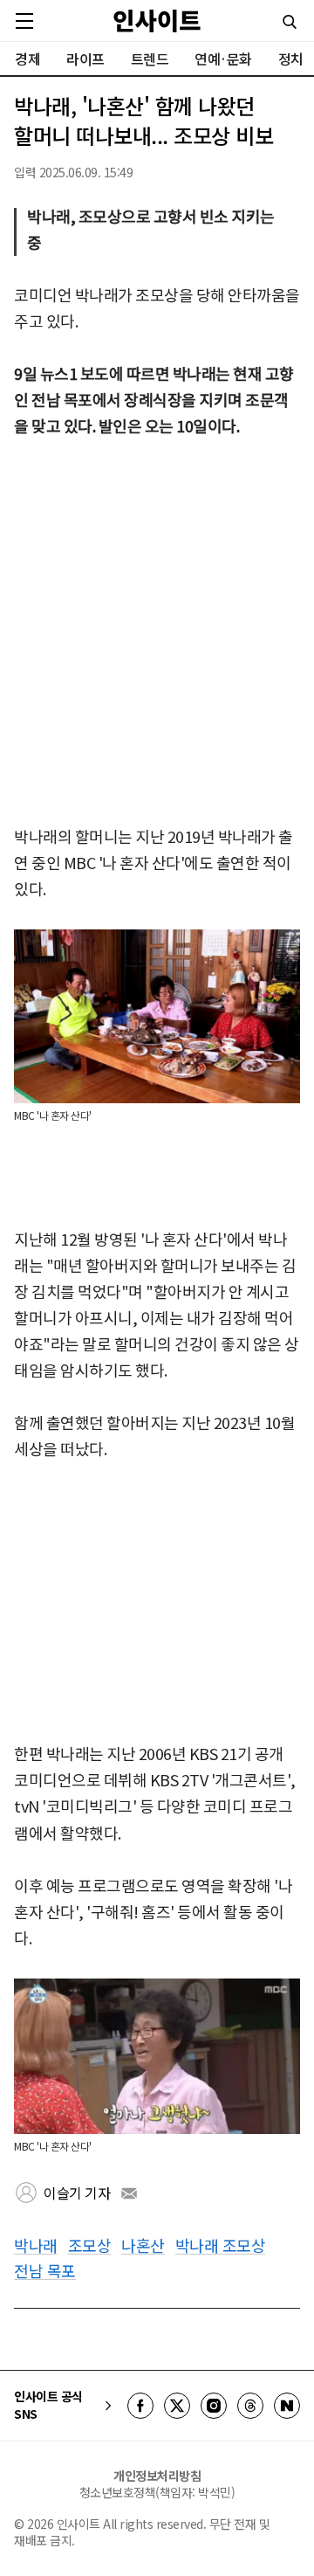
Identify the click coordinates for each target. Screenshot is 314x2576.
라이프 (85, 59)
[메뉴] (24, 21)
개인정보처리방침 (157, 2476)
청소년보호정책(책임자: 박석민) (157, 2492)
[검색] (290, 22)
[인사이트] (157, 21)
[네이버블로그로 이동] (287, 2406)
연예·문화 (223, 59)
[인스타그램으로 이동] (214, 2406)
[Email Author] (129, 2193)
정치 (291, 59)
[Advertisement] (157, 632)
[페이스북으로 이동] (140, 2406)
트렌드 (150, 59)
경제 (27, 59)
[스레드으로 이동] (250, 2406)
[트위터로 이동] (177, 2406)
